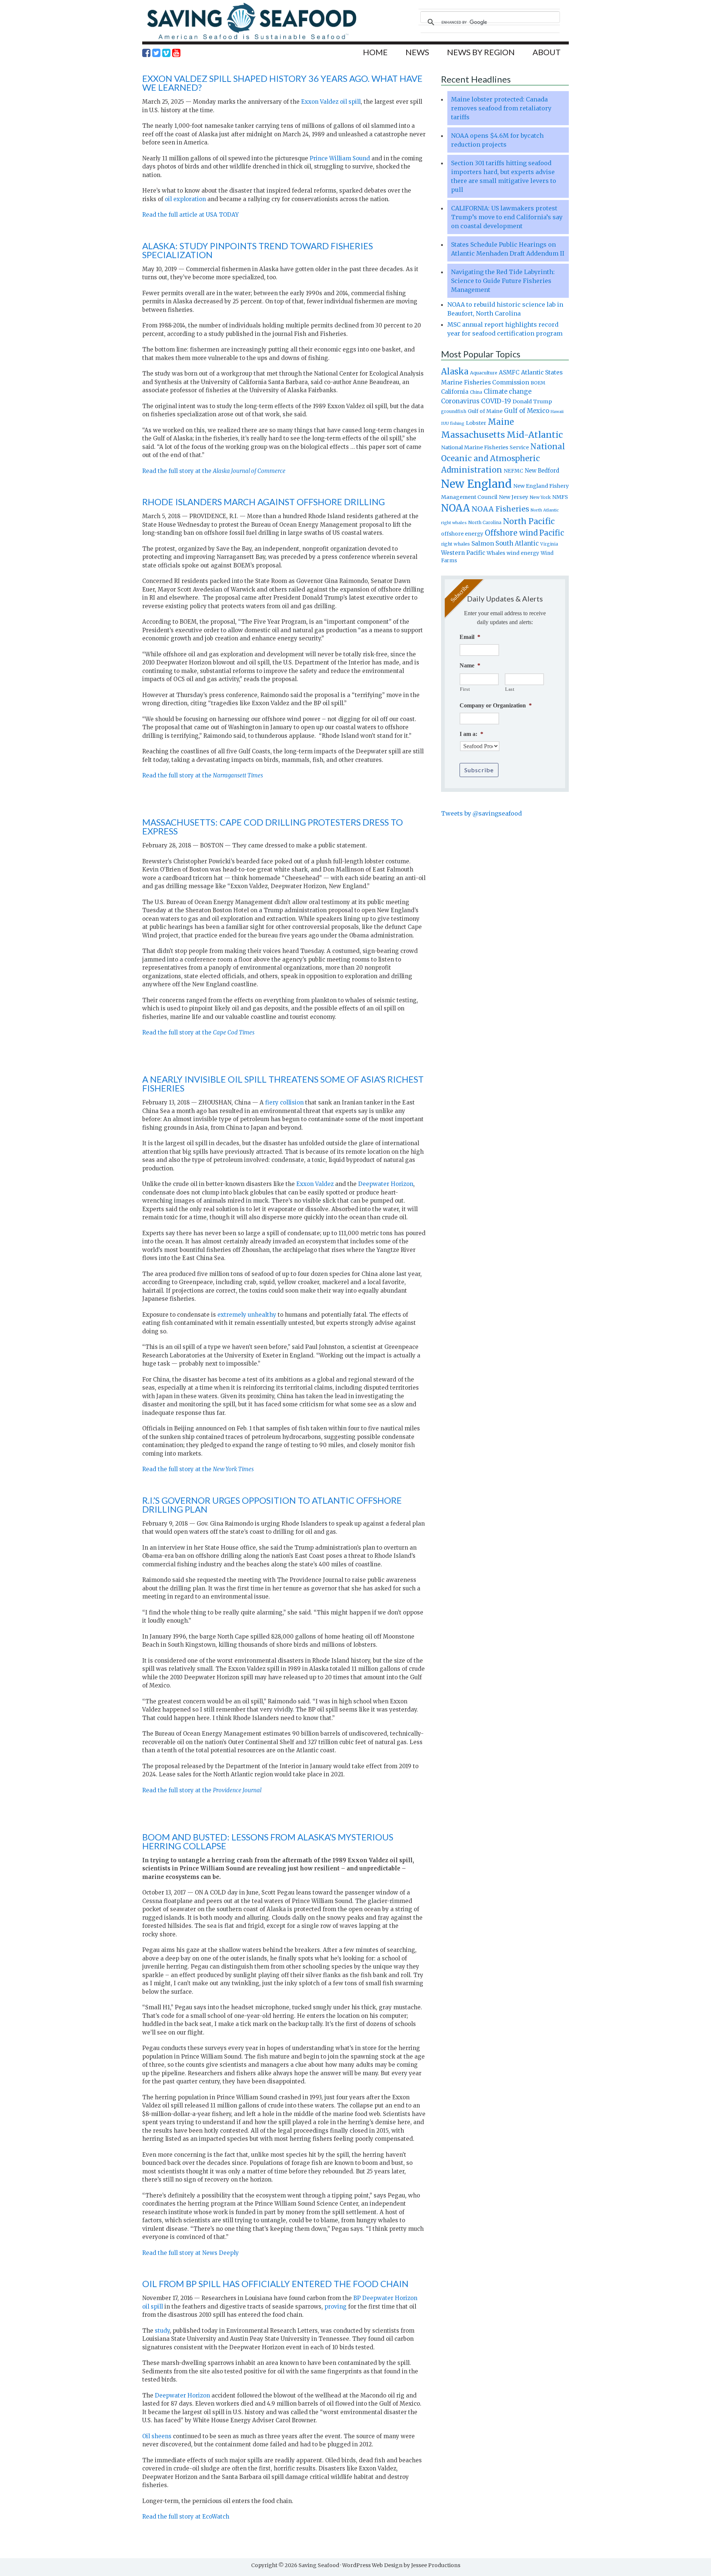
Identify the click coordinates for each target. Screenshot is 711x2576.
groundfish (454, 411)
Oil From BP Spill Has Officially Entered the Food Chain (275, 2284)
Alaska (455, 372)
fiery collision (284, 1102)
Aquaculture (484, 373)
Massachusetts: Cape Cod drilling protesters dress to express (273, 827)
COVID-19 (496, 401)
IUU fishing (453, 423)
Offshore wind (511, 533)
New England (476, 484)
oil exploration (185, 199)
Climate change (508, 392)
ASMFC (509, 372)
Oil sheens (157, 2436)
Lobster (476, 423)
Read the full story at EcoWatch (186, 2517)
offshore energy (462, 534)
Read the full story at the (214, 471)
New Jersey (513, 497)
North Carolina (485, 522)
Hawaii (557, 412)
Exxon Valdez (315, 1184)
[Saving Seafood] (251, 39)
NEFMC (513, 471)
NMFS (560, 497)
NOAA (455, 508)
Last (510, 689)
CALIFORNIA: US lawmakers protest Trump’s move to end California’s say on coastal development (507, 217)
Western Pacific (463, 553)
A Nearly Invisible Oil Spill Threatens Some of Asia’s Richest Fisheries (283, 1084)
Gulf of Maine (485, 411)
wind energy (523, 553)
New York (540, 497)
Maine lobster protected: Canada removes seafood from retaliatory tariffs (501, 108)
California (455, 392)
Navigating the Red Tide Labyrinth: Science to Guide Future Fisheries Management (503, 281)
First (465, 689)
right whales (455, 544)
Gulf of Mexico (527, 411)
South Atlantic (517, 543)
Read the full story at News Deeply (191, 2253)
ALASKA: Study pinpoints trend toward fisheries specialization (258, 250)
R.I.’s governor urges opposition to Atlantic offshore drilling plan (272, 1505)
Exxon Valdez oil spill (330, 102)
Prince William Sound (339, 158)
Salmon (483, 543)
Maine (501, 422)
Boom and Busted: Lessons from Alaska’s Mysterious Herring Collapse (268, 1841)
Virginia (549, 544)
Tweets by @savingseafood (481, 813)
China (476, 392)
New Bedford (542, 471)
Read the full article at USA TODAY (191, 215)
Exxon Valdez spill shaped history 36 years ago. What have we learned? (282, 83)
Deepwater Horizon (386, 1184)
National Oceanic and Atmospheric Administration (503, 458)
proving (336, 2307)
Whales (496, 553)
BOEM (538, 383)
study (162, 2331)
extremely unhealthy (247, 1315)
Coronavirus (460, 401)
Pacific (552, 533)
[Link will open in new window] (146, 53)
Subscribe (479, 770)
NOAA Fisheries (500, 509)
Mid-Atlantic (535, 435)
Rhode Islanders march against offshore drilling (263, 502)
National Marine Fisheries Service (485, 447)
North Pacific (529, 521)
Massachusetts (473, 435)
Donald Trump (532, 401)
